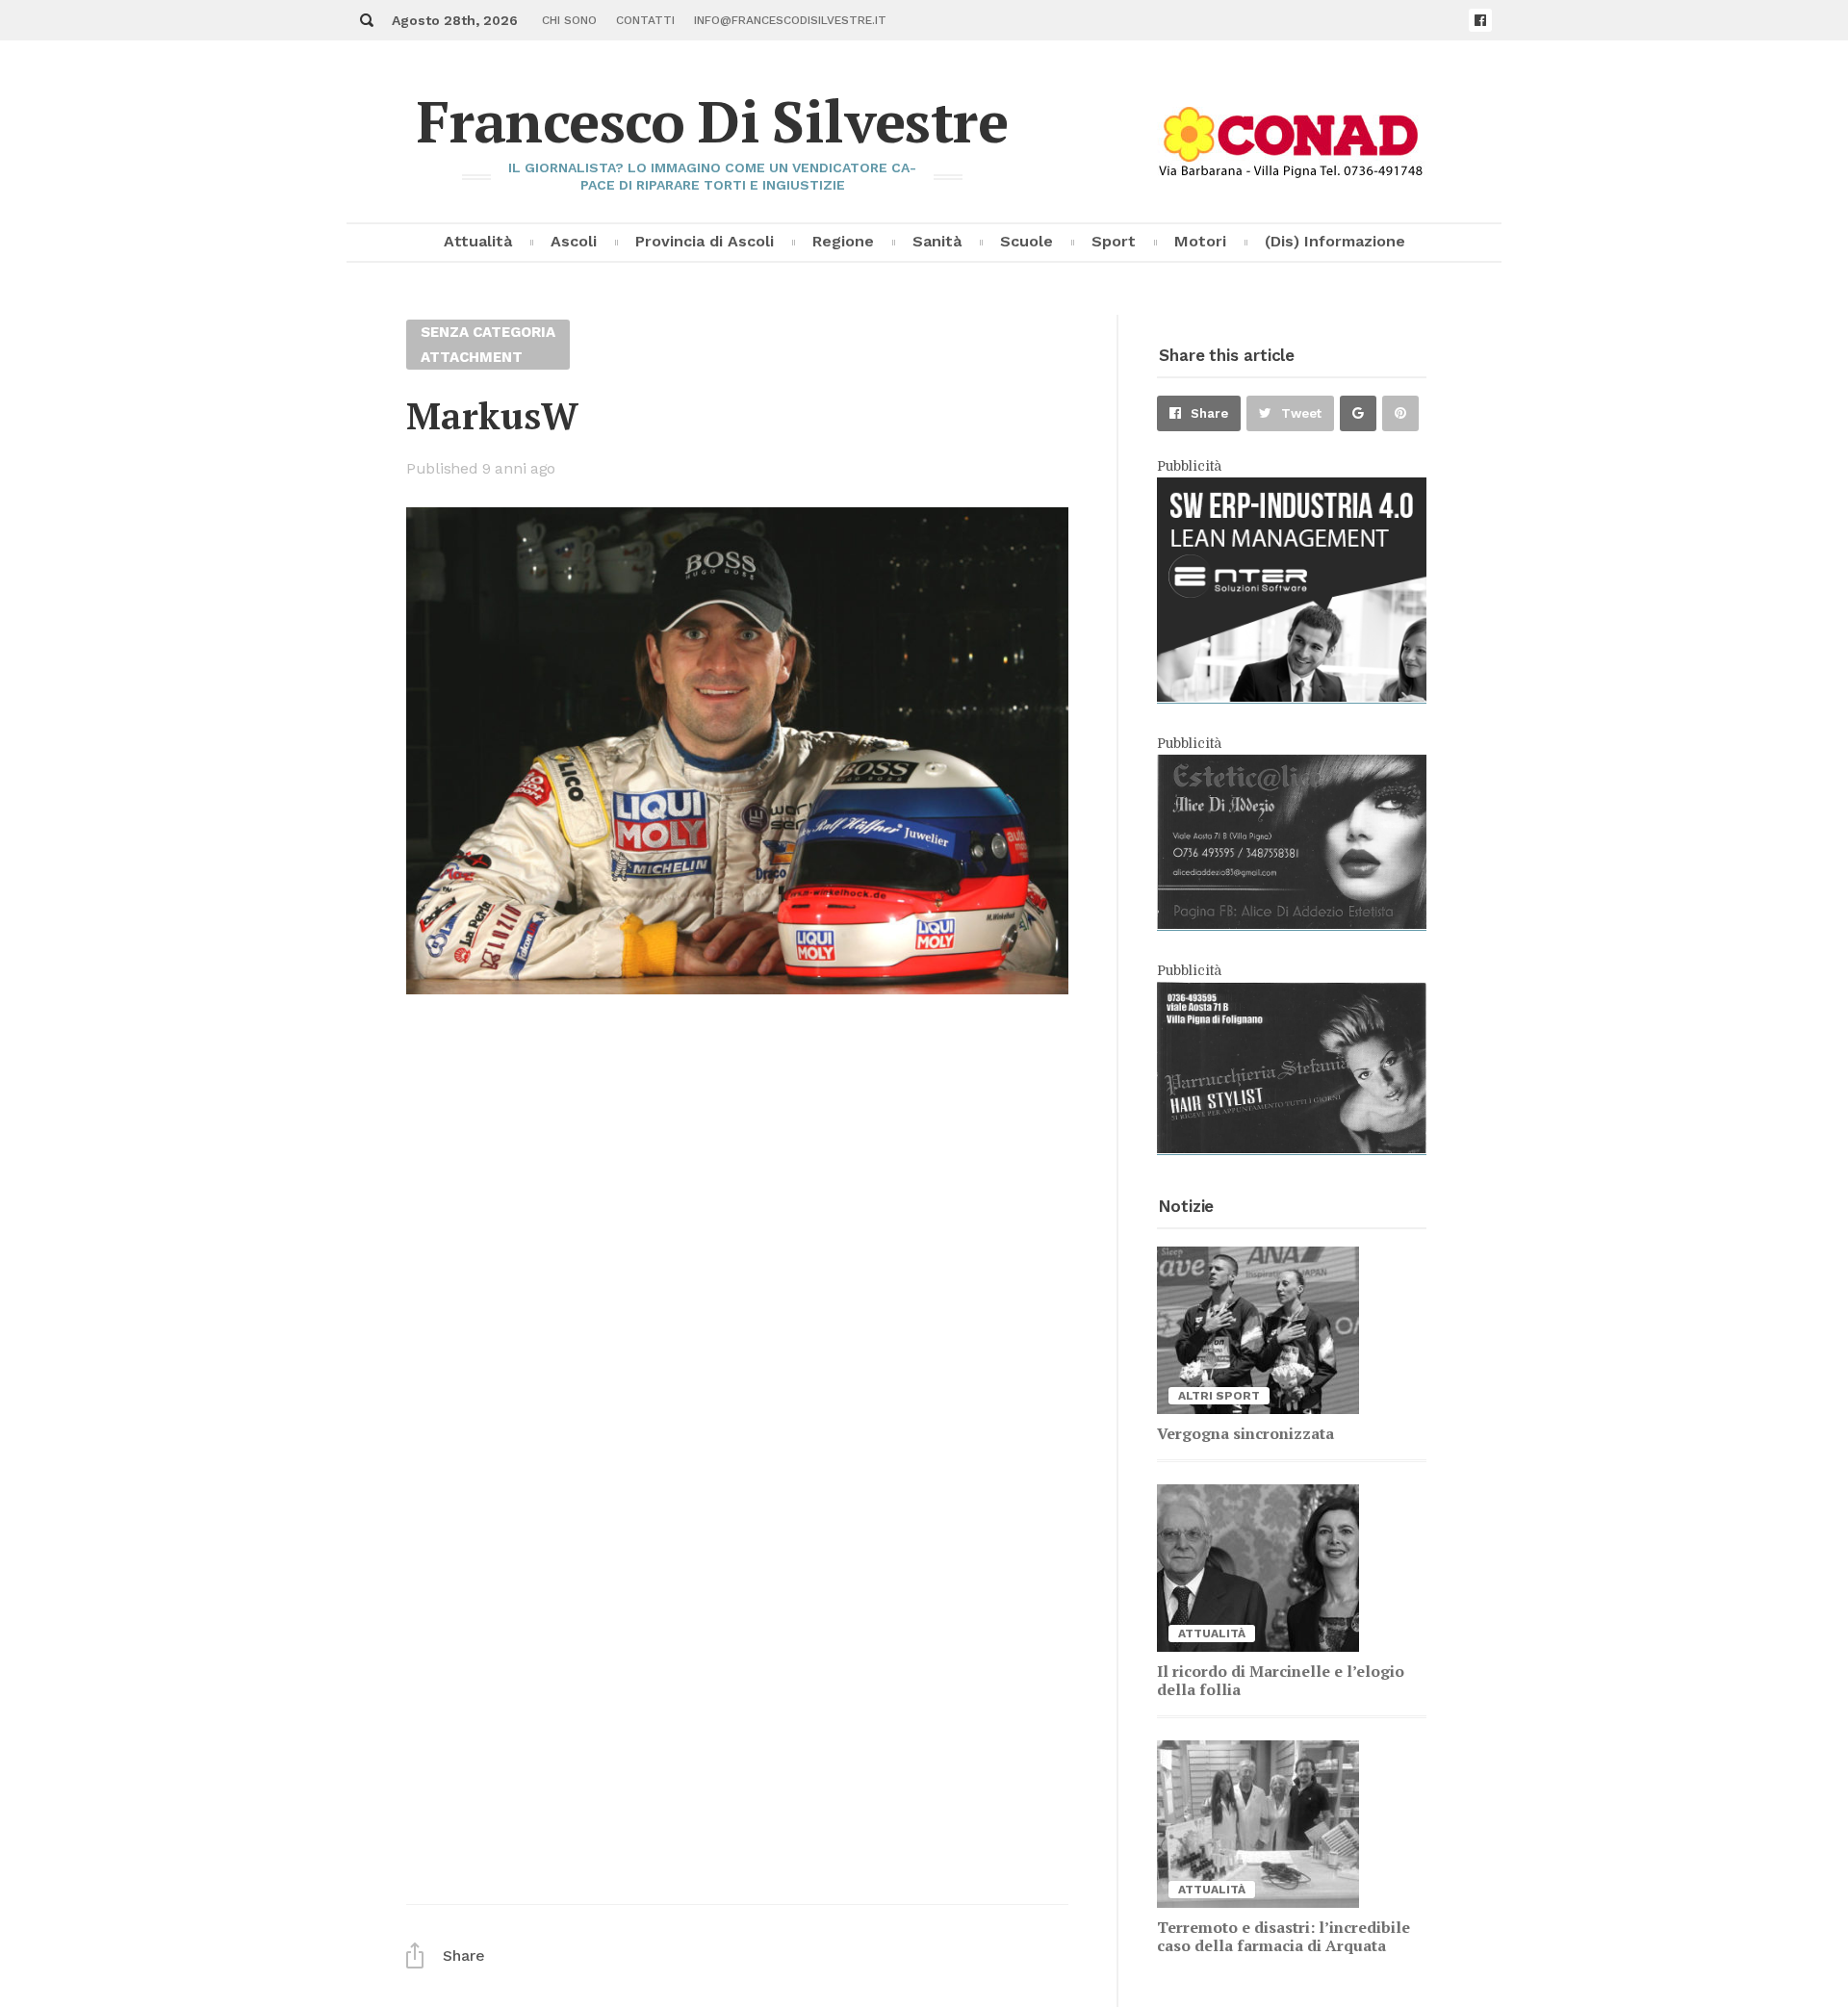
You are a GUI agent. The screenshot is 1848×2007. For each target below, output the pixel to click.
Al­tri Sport (1219, 1396)
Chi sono (569, 20)
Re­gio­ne (843, 241)
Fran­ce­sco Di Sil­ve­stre (712, 121)
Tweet (1301, 413)
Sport (1114, 241)
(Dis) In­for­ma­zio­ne (1335, 241)
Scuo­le (1027, 241)
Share (1209, 413)
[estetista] (1292, 924)
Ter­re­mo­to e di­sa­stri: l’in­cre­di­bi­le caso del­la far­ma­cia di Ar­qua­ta (1283, 1936)
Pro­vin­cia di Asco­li (705, 241)
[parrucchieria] (1292, 1148)
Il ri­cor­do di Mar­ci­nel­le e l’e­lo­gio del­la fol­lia (1281, 1680)
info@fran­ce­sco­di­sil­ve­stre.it (790, 20)
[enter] (1292, 697)
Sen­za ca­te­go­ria (488, 332)
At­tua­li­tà (478, 241)
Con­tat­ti (645, 20)
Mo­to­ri (1200, 241)
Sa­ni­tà (937, 241)
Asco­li (574, 241)
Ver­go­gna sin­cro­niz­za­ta (1245, 1433)
